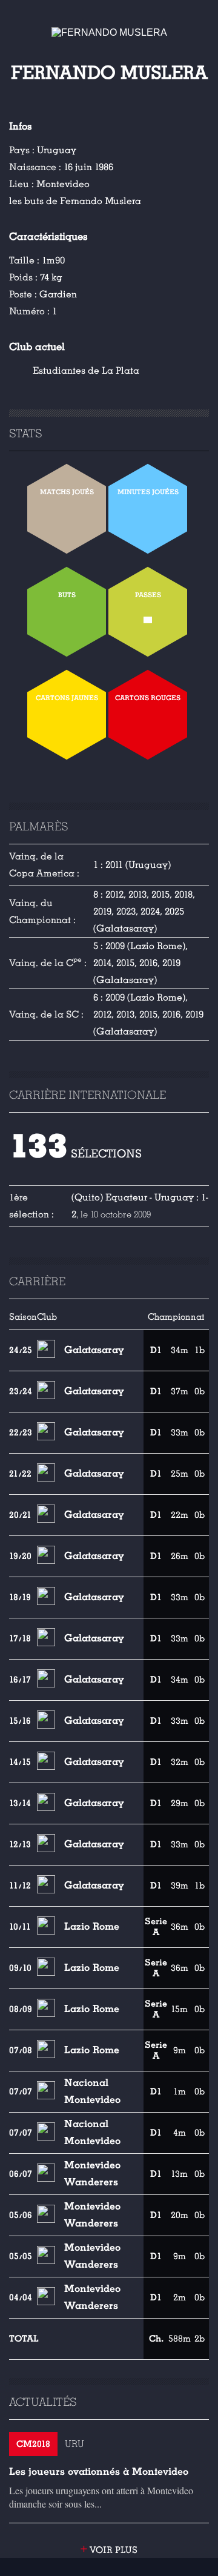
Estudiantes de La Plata (86, 371)
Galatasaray (94, 1350)
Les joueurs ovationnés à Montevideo (99, 2472)
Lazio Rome (92, 1926)
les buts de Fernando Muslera (75, 201)
